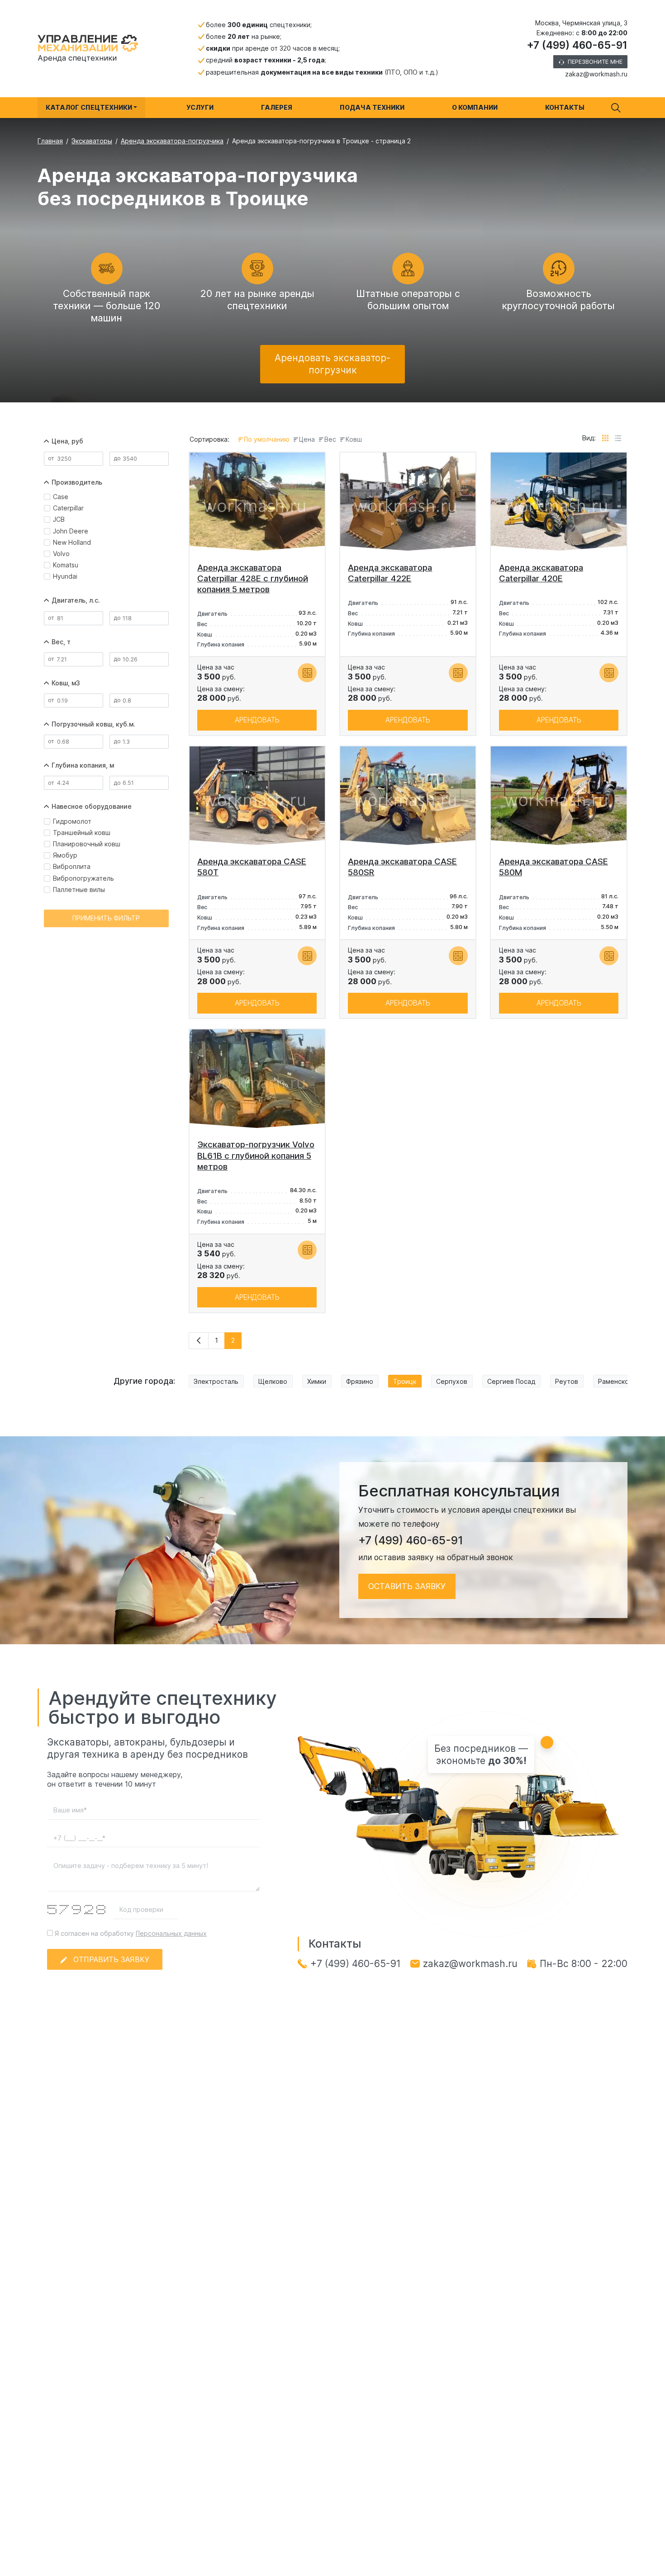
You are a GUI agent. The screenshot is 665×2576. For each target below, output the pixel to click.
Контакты (565, 107)
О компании (475, 107)
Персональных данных (171, 1933)
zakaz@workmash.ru (596, 74)
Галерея (277, 107)
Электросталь (216, 1381)
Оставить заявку (407, 1586)
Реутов (567, 1381)
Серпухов (452, 1381)
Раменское (615, 1381)
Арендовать (257, 720)
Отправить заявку (111, 1959)
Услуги (200, 107)
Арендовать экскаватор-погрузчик (333, 364)
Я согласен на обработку (130, 1933)
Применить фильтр (106, 918)
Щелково (273, 1381)
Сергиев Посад (511, 1381)
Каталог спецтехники (89, 107)
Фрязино (360, 1381)
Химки (317, 1381)
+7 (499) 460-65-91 (577, 45)
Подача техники (372, 107)
